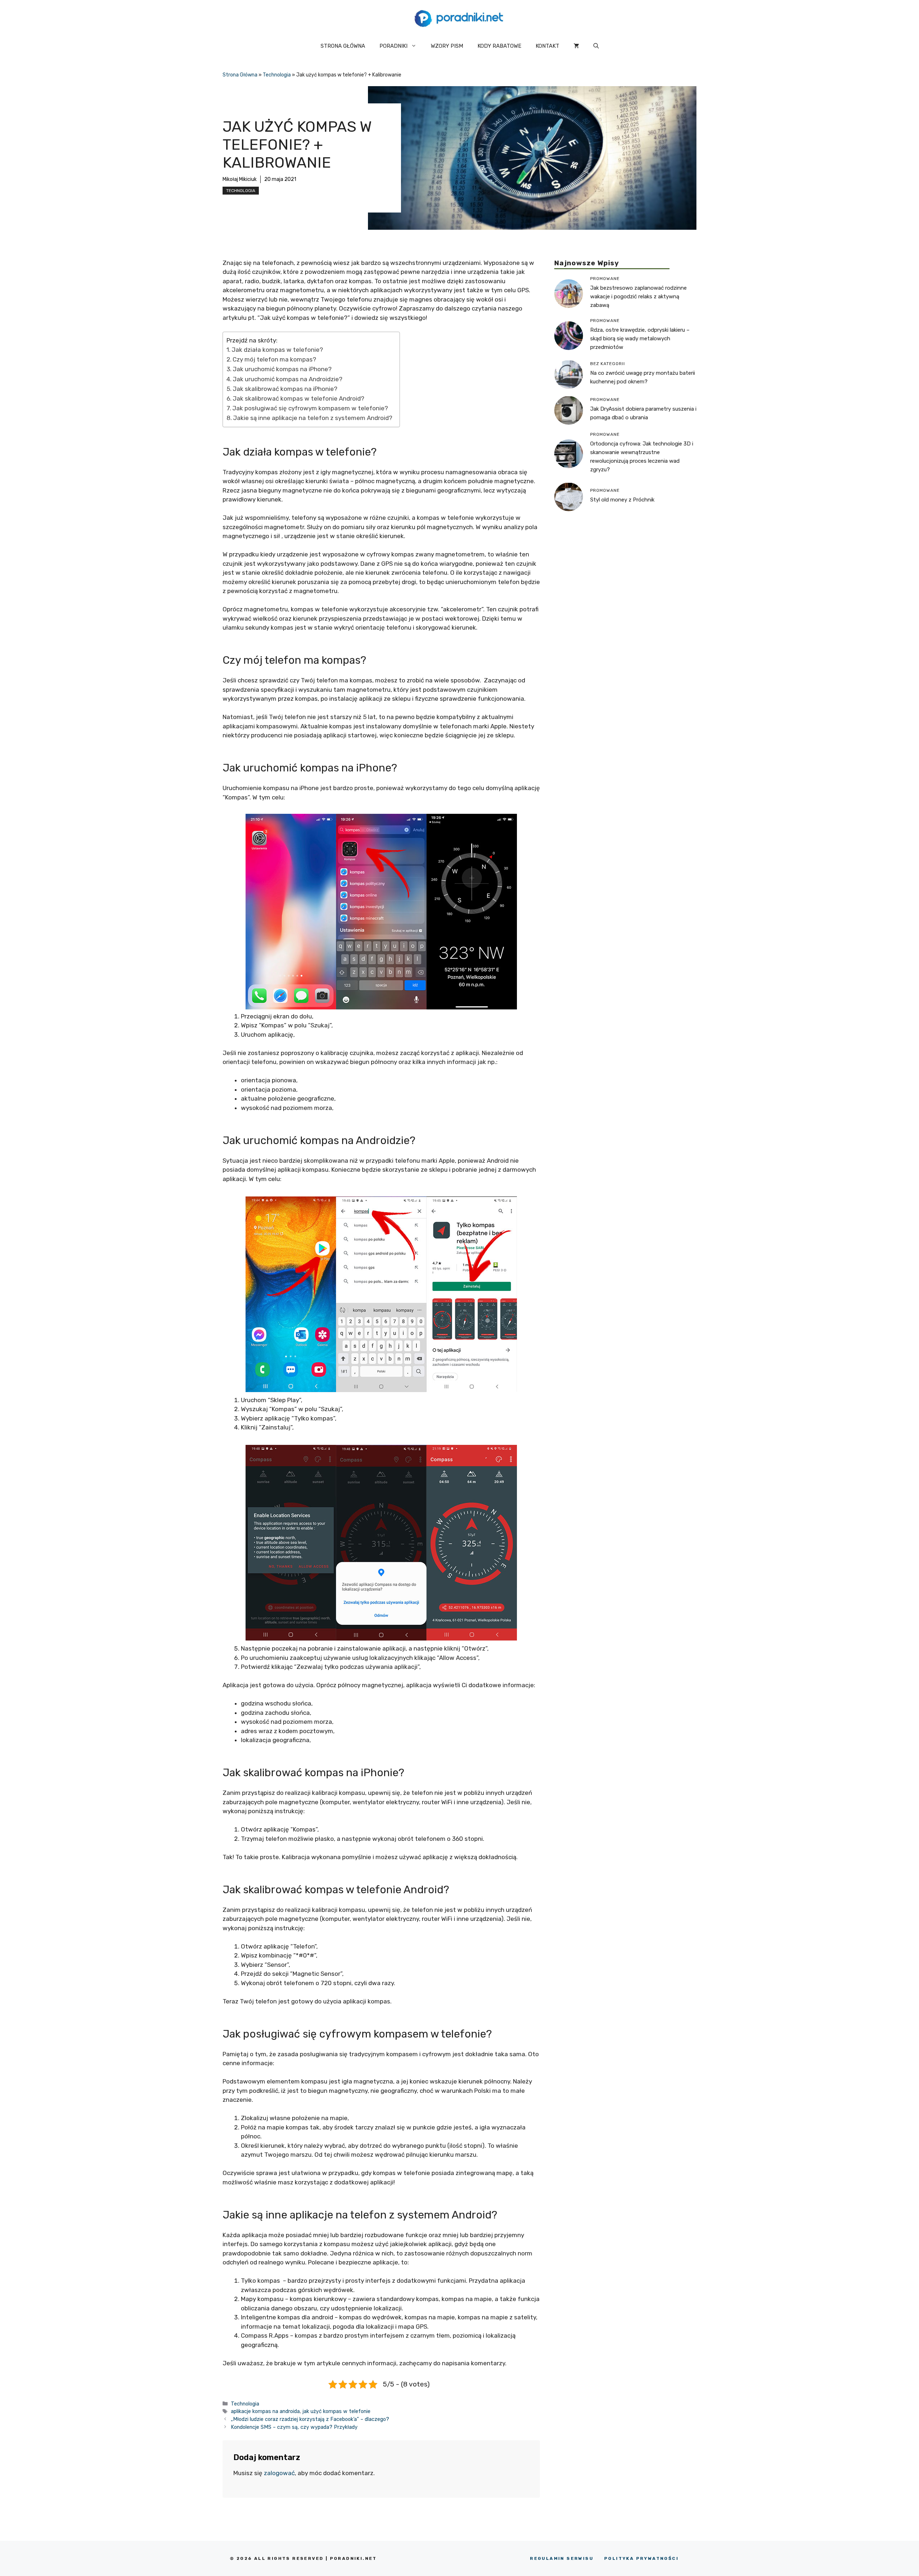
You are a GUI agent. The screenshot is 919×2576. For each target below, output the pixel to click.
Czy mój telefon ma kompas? (274, 359)
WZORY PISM (447, 46)
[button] (596, 46)
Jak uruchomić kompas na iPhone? (282, 369)
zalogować (279, 2473)
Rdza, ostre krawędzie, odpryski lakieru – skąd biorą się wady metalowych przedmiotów (640, 338)
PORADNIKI (393, 46)
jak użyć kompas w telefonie (337, 2411)
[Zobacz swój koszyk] (576, 46)
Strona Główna (240, 75)
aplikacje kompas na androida (265, 2411)
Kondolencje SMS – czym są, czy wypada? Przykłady (294, 2427)
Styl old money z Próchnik (622, 500)
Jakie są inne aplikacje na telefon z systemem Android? (313, 418)
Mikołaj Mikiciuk (240, 179)
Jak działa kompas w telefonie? (277, 350)
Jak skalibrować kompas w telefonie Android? (298, 398)
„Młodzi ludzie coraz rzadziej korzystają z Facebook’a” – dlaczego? (310, 2419)
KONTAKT (547, 46)
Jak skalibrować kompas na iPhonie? (285, 389)
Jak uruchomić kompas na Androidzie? (288, 379)
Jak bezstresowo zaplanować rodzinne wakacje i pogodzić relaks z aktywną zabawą (638, 296)
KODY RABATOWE (499, 46)
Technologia (277, 75)
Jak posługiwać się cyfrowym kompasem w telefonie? (310, 408)
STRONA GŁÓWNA (343, 46)
